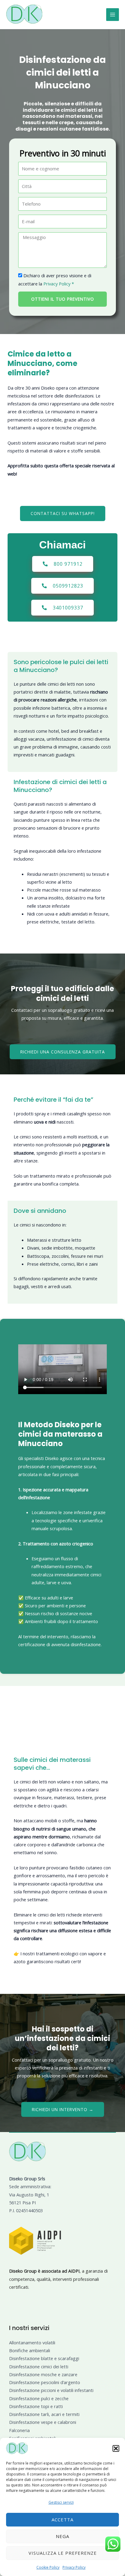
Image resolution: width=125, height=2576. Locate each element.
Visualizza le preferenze (63, 2553)
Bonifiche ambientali (30, 2350)
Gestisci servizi (61, 2502)
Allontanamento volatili (32, 2342)
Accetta (62, 2520)
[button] (116, 2448)
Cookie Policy (48, 2567)
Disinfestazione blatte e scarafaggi (44, 2358)
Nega (62, 2536)
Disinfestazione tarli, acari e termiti (44, 2414)
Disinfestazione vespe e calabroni (43, 2422)
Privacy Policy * (59, 284)
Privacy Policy (74, 2567)
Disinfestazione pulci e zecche (39, 2398)
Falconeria (19, 2430)
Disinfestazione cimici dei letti (39, 2366)
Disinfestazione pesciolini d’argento (45, 2382)
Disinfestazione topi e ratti (36, 2406)
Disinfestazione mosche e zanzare (43, 2374)
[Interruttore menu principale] (113, 15)
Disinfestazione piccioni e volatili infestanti (51, 2390)
